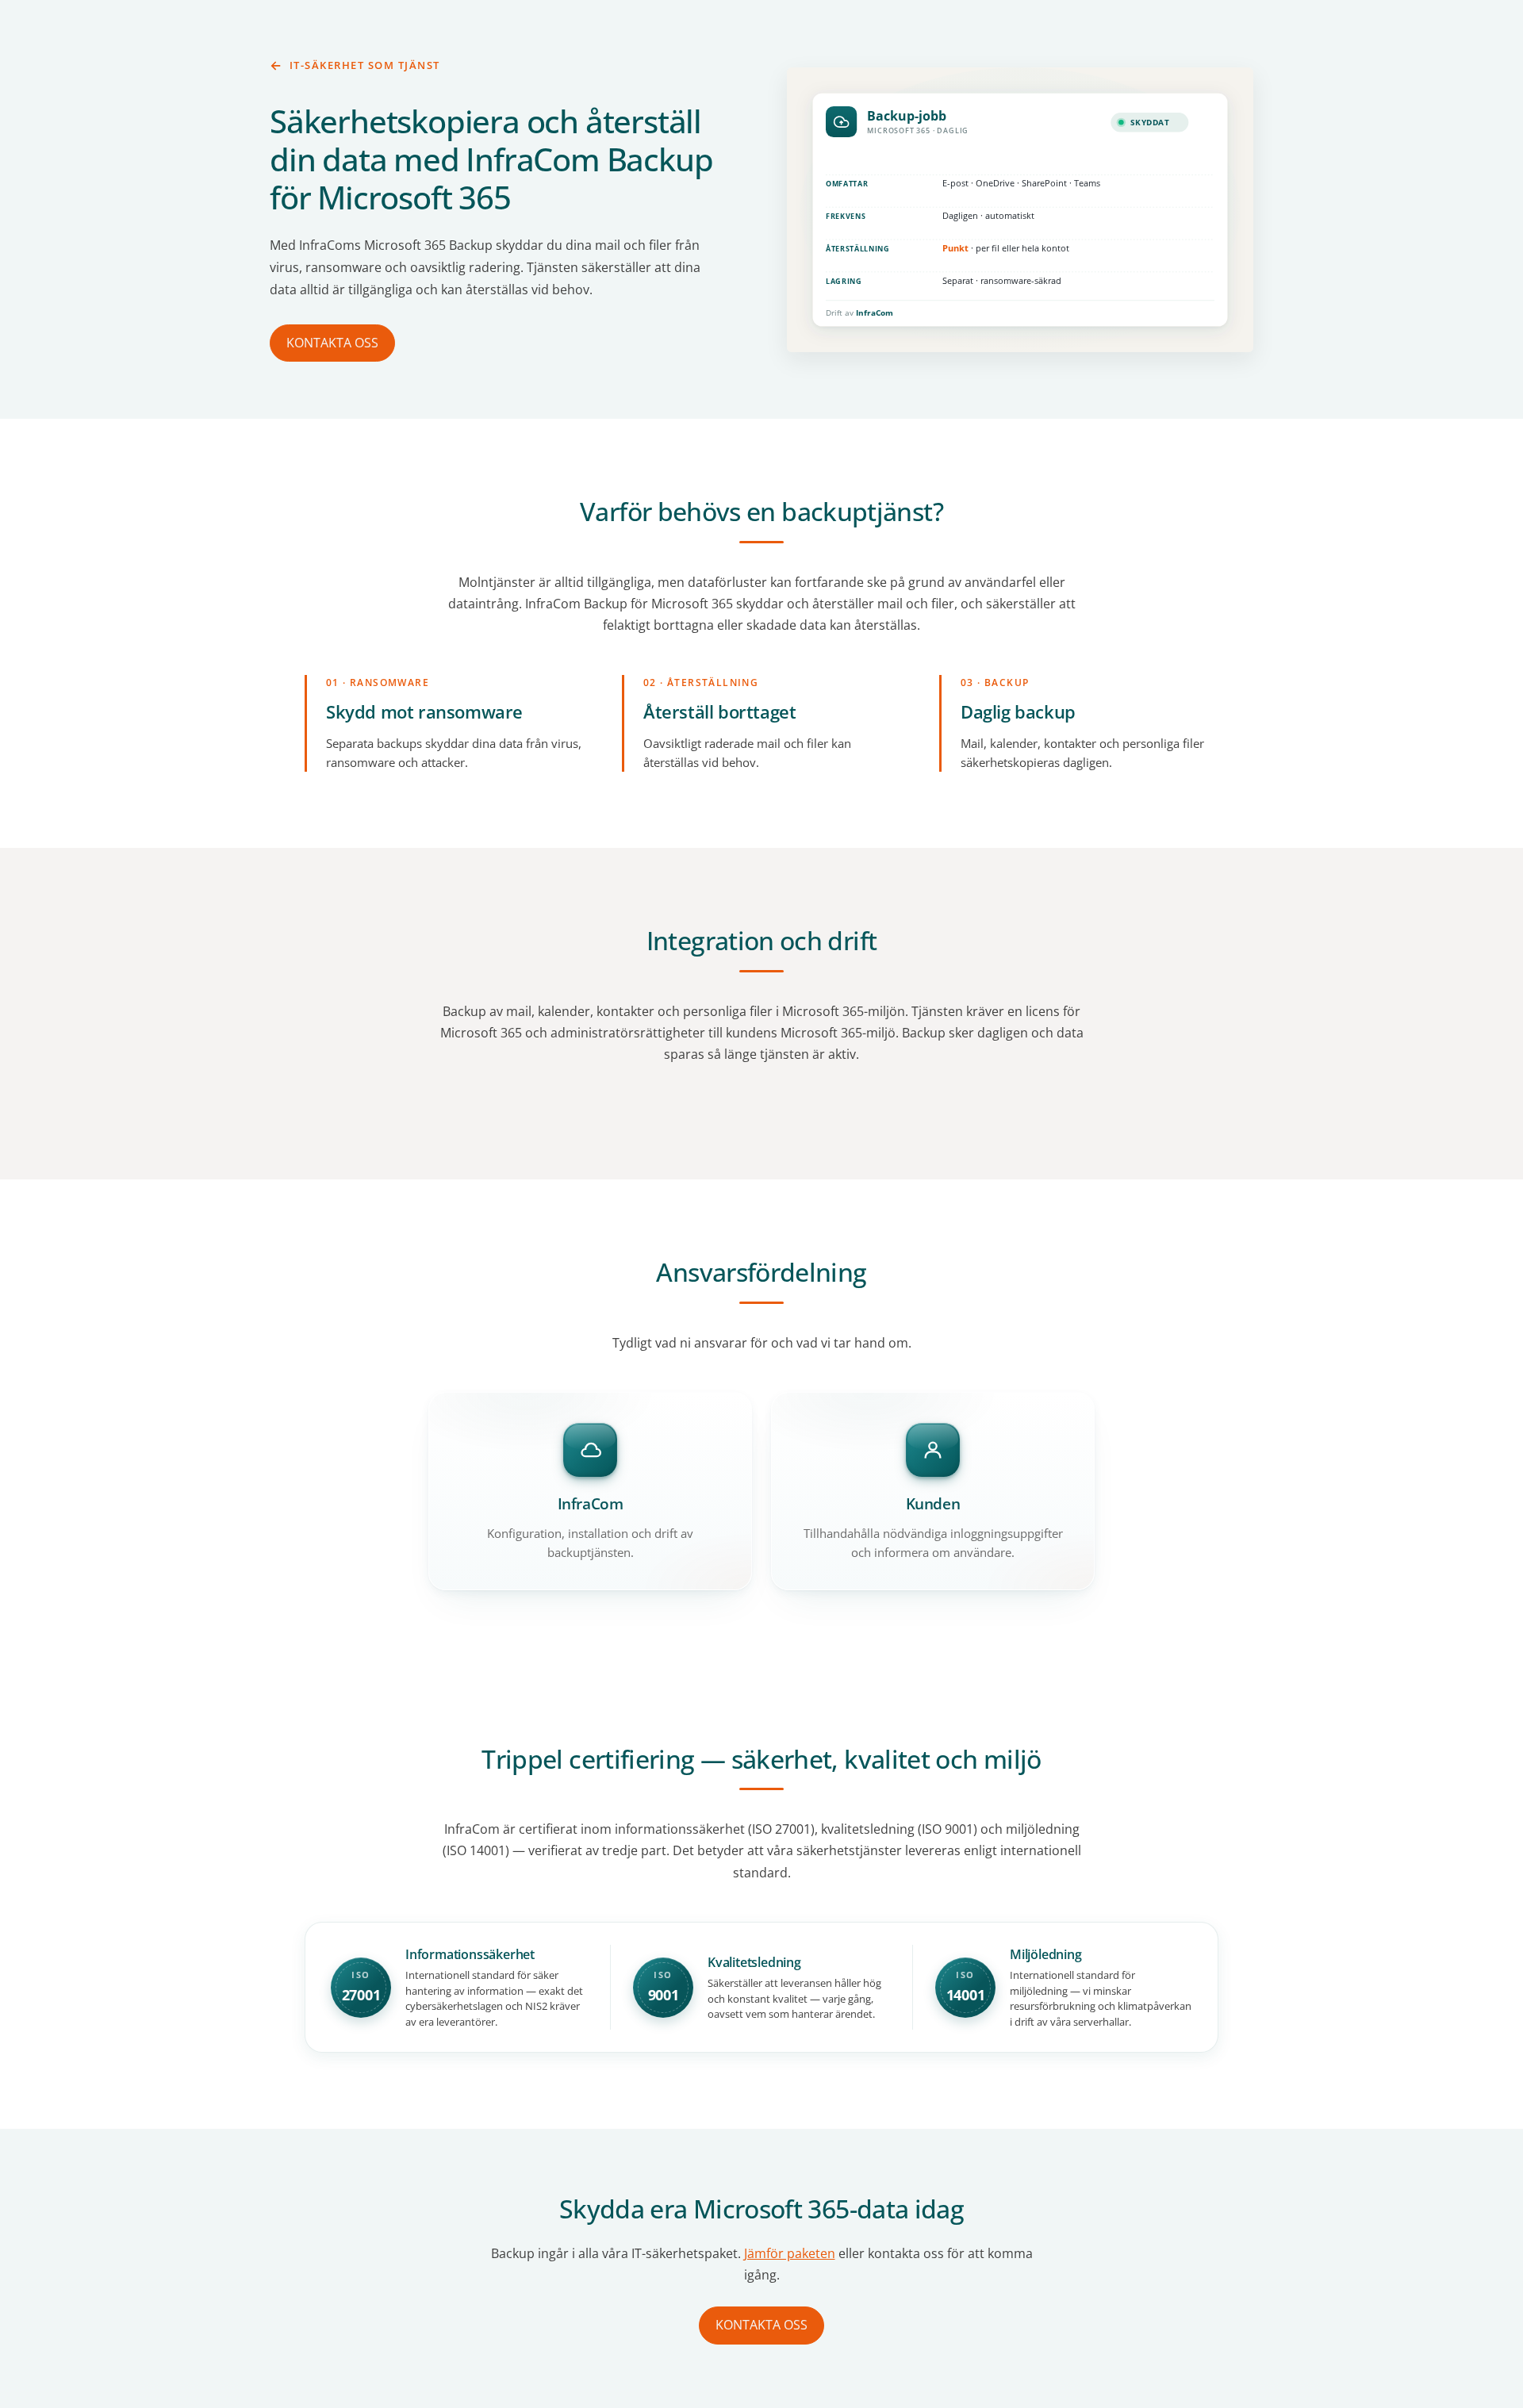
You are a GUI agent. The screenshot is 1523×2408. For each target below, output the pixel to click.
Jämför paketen (790, 2253)
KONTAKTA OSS (332, 343)
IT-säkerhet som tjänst (365, 65)
